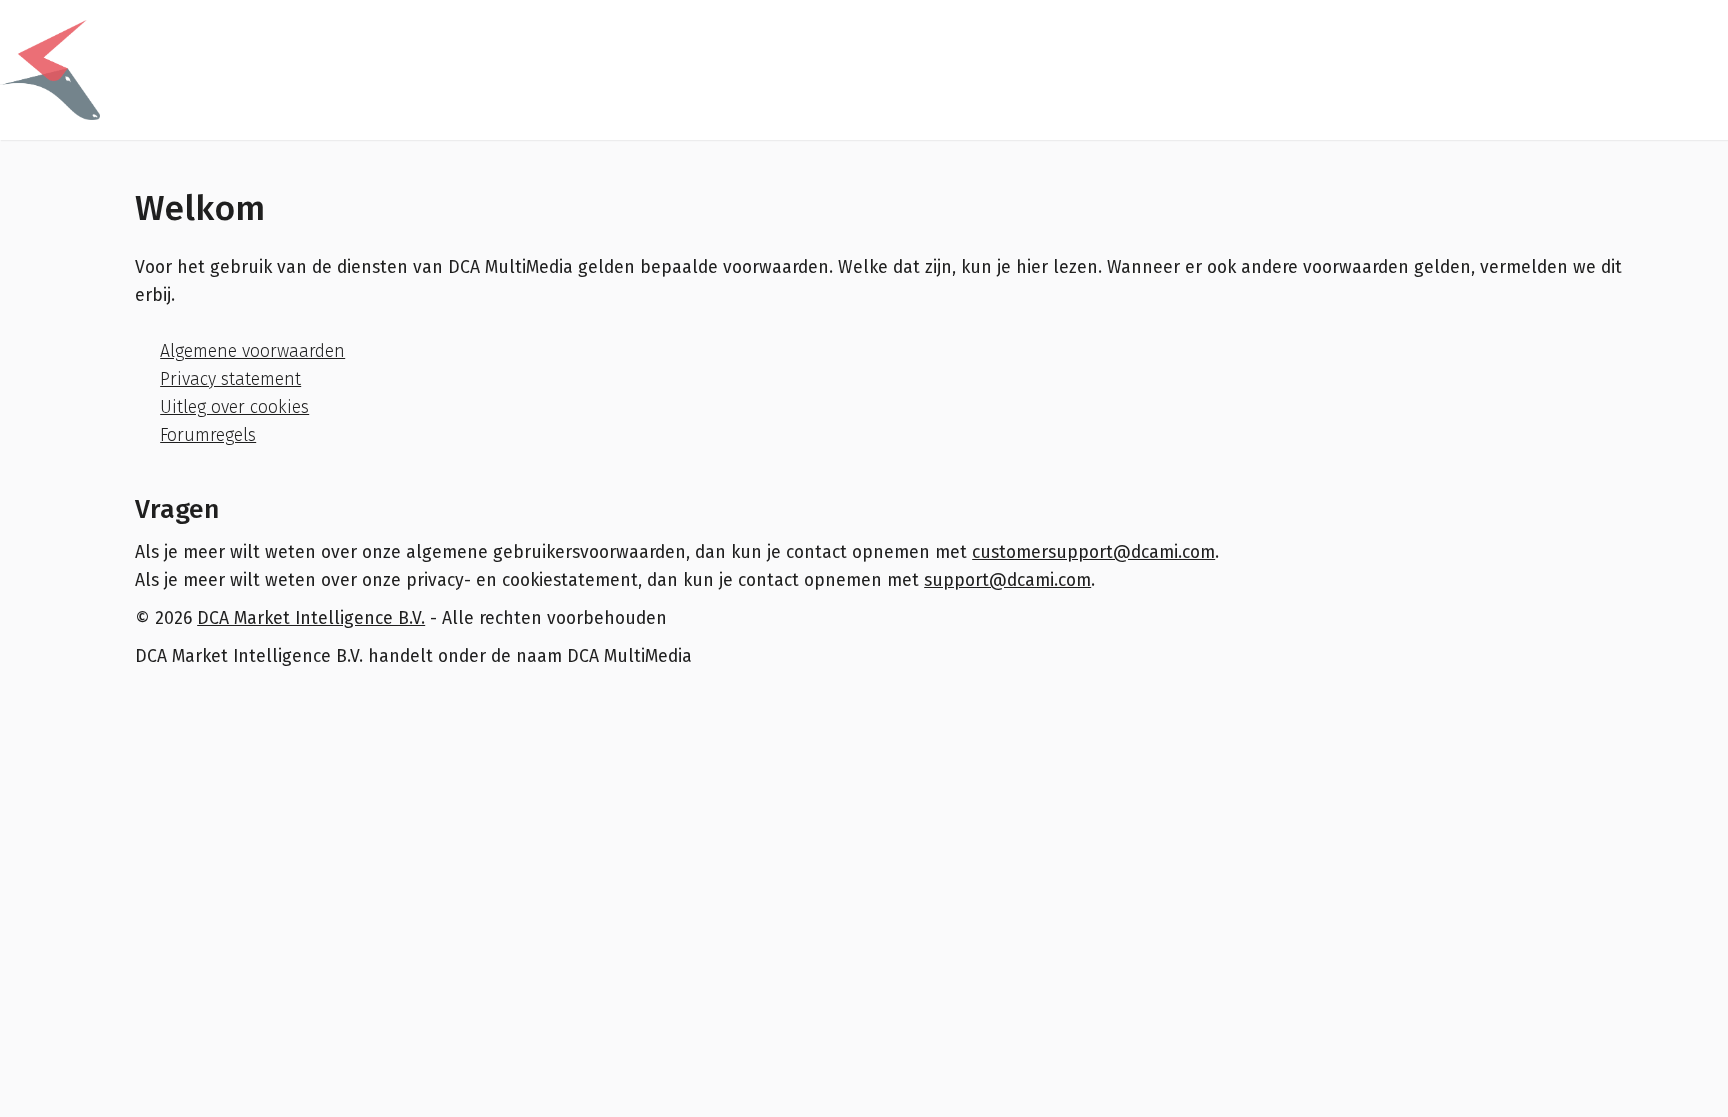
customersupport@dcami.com (1093, 552)
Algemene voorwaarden (252, 351)
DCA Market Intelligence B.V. (311, 618)
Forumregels (208, 435)
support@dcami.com (1007, 580)
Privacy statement (230, 379)
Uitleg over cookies (234, 407)
